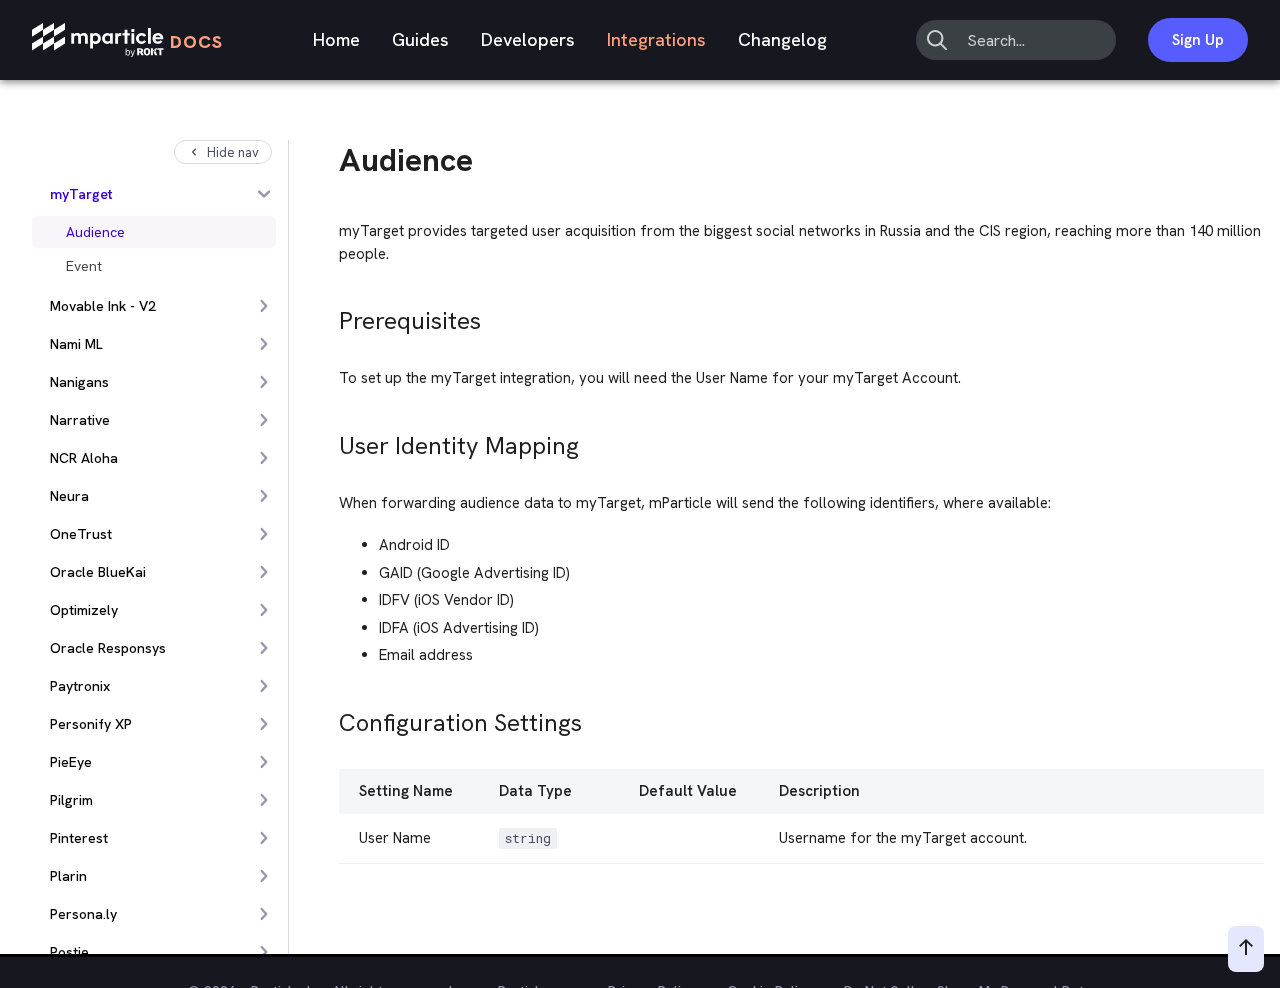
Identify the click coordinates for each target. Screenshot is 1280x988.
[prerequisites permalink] (330, 315)
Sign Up (1198, 40)
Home (336, 39)
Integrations (656, 39)
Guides (420, 39)
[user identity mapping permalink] (330, 440)
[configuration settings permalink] (330, 717)
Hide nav (233, 152)
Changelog (782, 39)
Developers (528, 39)
